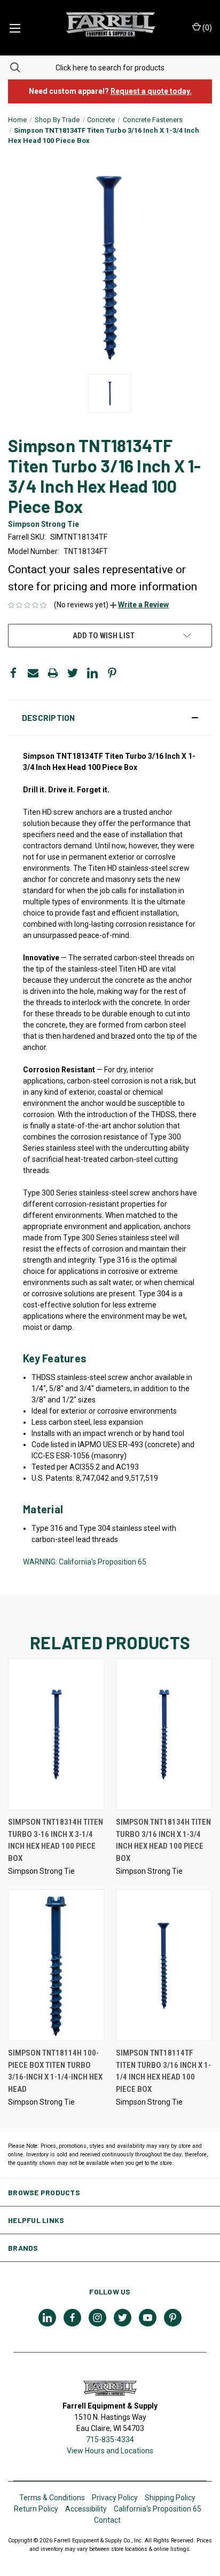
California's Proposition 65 (158, 2509)
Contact (107, 2520)
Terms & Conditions (52, 2498)
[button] (139, 605)
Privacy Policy (115, 2498)
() (206, 28)
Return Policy (36, 2509)
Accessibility (86, 2509)
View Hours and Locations (110, 2451)
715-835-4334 (110, 2439)
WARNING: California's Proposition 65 (85, 1562)
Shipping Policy (170, 2498)
